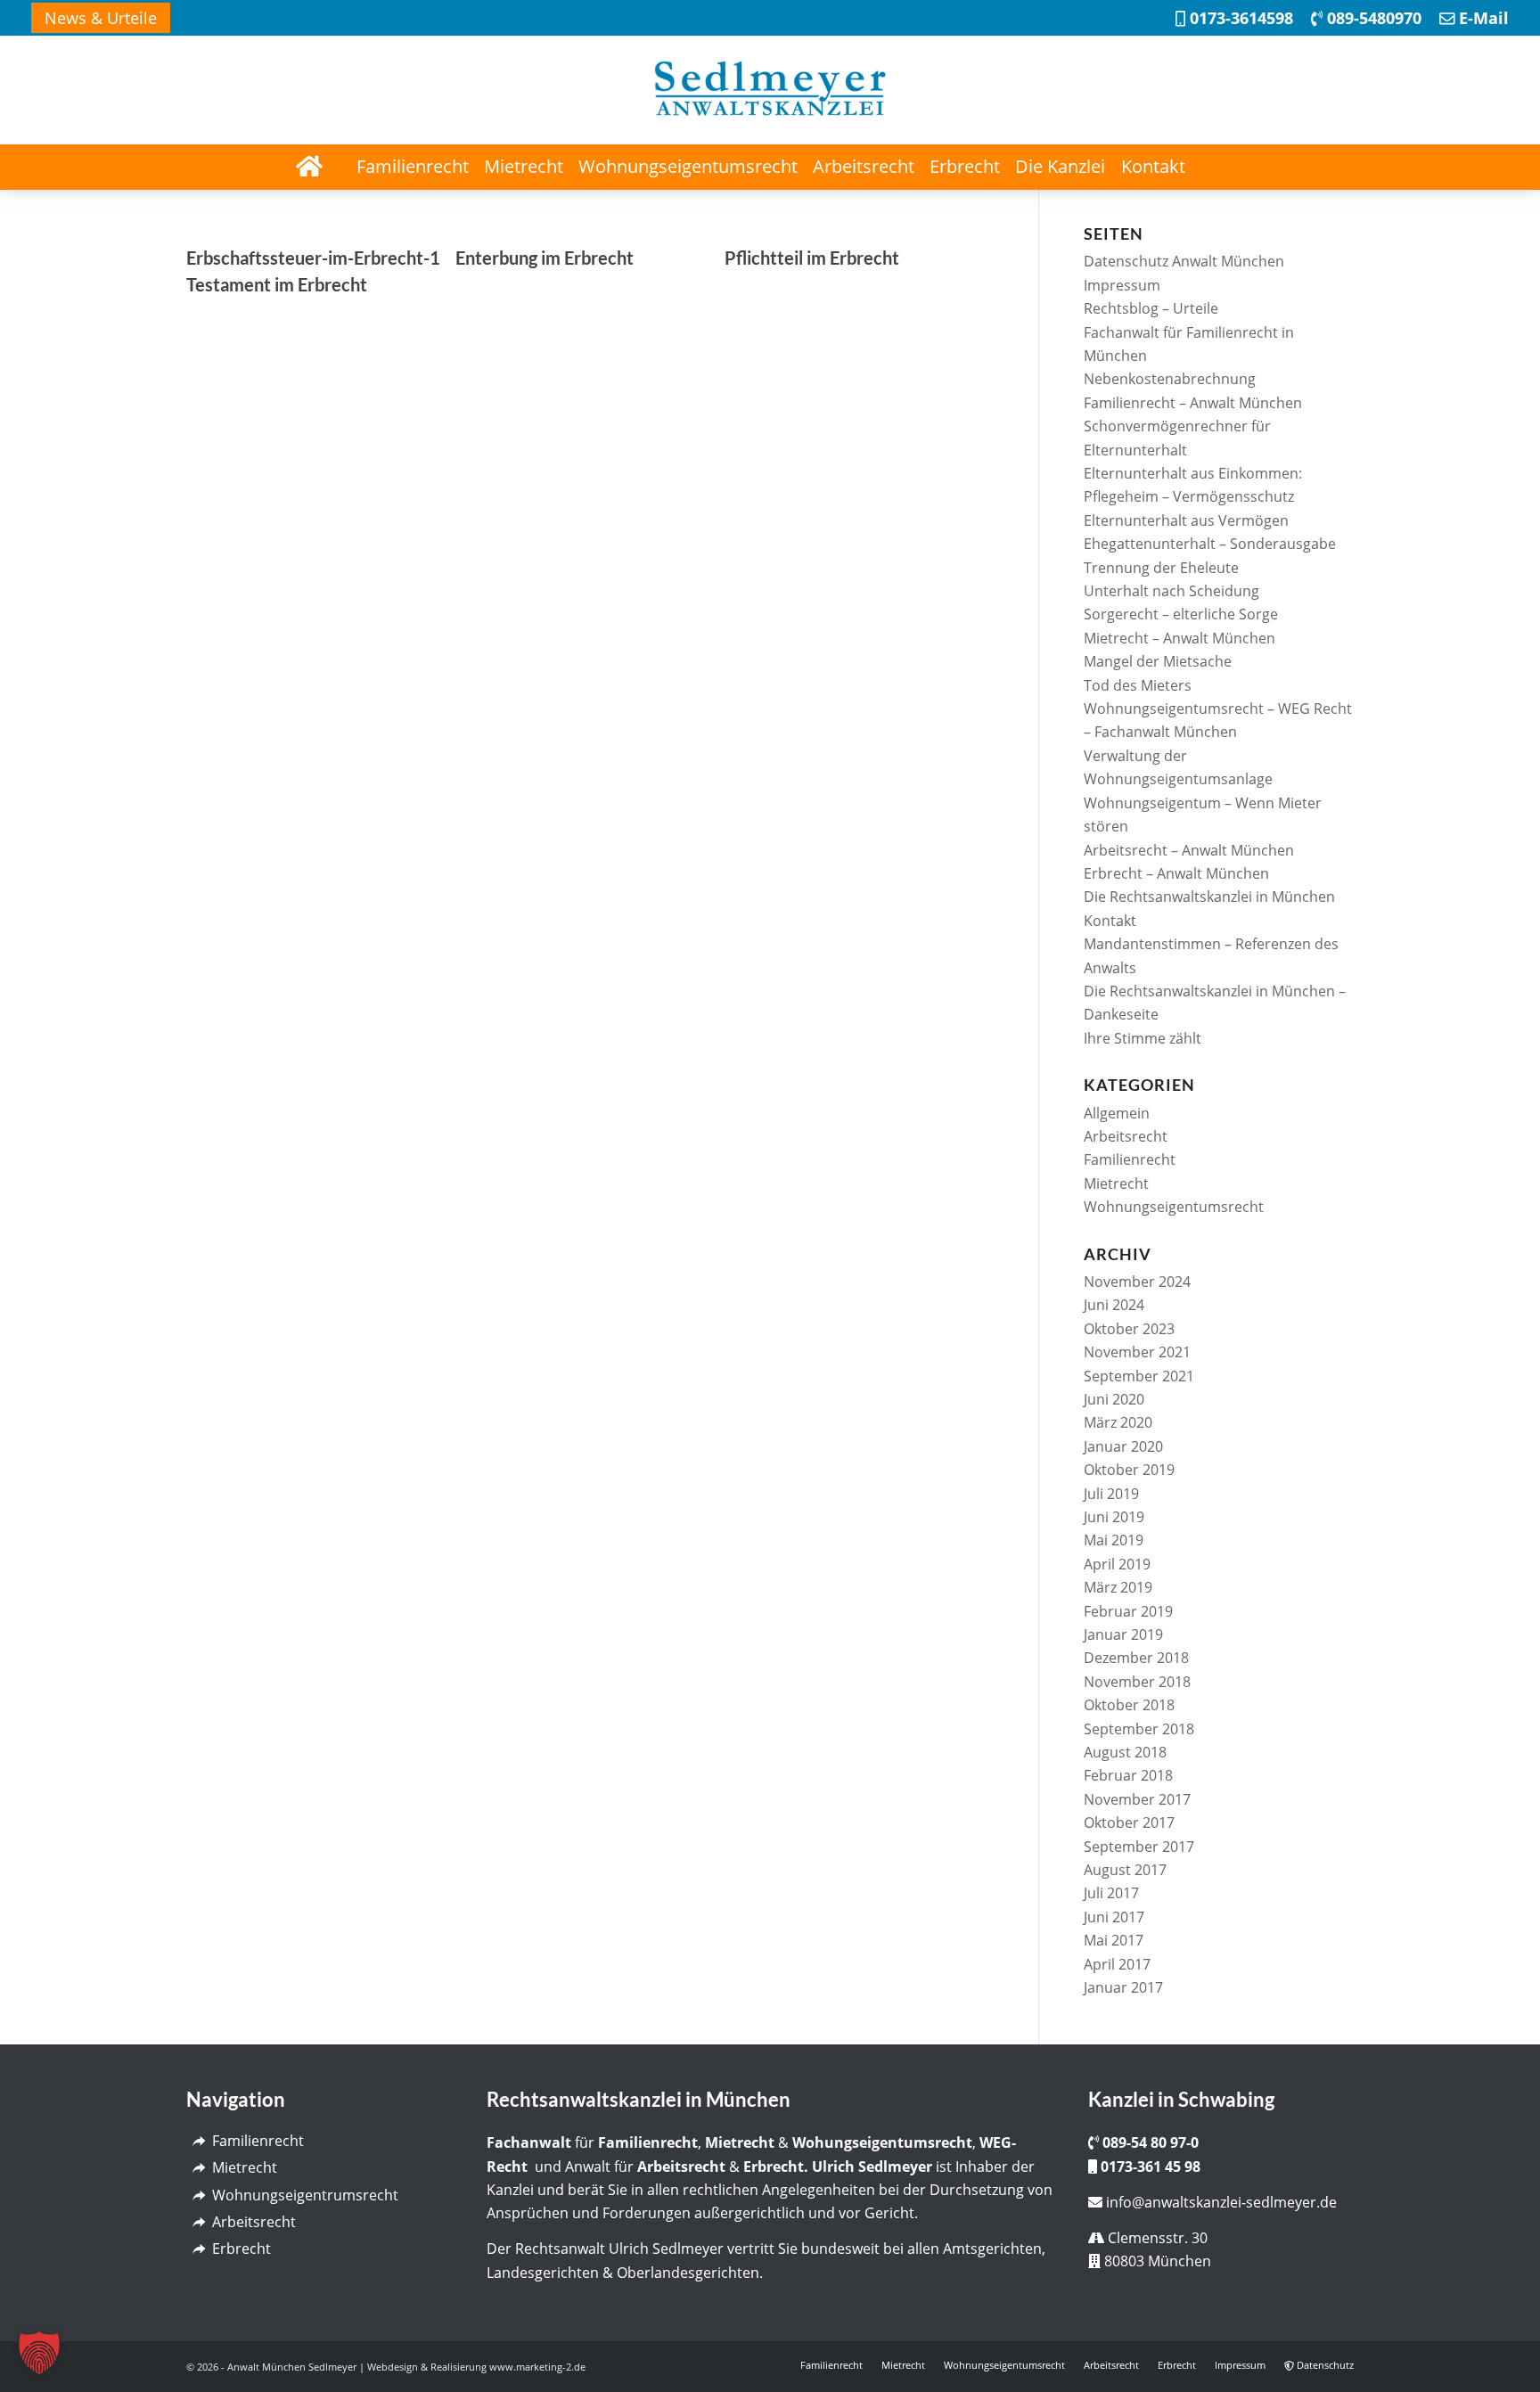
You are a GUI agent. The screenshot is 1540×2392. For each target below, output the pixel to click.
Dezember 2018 (1136, 1658)
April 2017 (1117, 1964)
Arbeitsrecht (1126, 1136)
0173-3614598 (1239, 18)
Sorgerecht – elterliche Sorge (1181, 614)
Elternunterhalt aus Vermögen (1186, 520)
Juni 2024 (1114, 1305)
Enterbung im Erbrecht (545, 258)
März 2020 (1118, 1422)
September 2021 (1139, 1376)
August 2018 (1125, 1752)
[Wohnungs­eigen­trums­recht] (198, 2195)
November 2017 (1137, 1799)
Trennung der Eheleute (1161, 568)
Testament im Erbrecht (277, 284)
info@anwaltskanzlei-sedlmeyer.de (1221, 2202)
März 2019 (1118, 1587)
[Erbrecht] (198, 2249)
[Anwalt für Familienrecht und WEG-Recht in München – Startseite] (308, 167)
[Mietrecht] (198, 2168)
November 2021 (1137, 1352)
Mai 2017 (1114, 1940)
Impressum (1122, 285)
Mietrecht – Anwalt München (1180, 638)
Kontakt (1110, 921)
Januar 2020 (1123, 1446)
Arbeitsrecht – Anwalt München (1189, 850)
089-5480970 (1372, 18)
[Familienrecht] (198, 2141)
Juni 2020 (1114, 1399)
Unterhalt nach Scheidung (1171, 591)
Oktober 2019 (1129, 1470)
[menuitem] (101, 18)
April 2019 (1117, 1564)
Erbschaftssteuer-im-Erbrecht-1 (313, 258)
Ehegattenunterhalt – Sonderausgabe (1210, 544)
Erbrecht (242, 2249)
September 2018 (1139, 1729)
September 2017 (1139, 1847)
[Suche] (1232, 167)
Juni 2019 (1114, 1517)
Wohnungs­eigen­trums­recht (305, 2195)
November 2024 (1137, 1282)
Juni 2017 (1114, 1917)
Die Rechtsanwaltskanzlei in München (1209, 897)
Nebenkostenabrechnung (1170, 379)
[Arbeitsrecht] (198, 2222)
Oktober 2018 (1129, 1705)
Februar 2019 (1128, 1611)
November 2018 (1137, 1682)
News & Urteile (101, 18)
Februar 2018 (1128, 1775)
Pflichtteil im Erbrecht (812, 258)
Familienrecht (1130, 1159)
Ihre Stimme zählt (1143, 1038)
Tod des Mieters (1138, 685)
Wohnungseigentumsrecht (1174, 1207)
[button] (39, 2353)
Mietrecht (1116, 1184)
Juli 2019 (1111, 1494)
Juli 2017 (1111, 1893)
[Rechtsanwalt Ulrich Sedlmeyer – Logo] (770, 90)
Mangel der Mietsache (1158, 661)
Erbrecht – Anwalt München (1176, 873)
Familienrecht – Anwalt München (1193, 403)
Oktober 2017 (1129, 1823)
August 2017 (1125, 1870)
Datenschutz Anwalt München (1184, 261)
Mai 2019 (1114, 1540)
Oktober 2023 (1129, 1329)
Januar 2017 (1123, 1987)
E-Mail (1482, 18)
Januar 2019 (1123, 1634)
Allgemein (1117, 1113)
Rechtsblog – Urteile (1151, 308)
